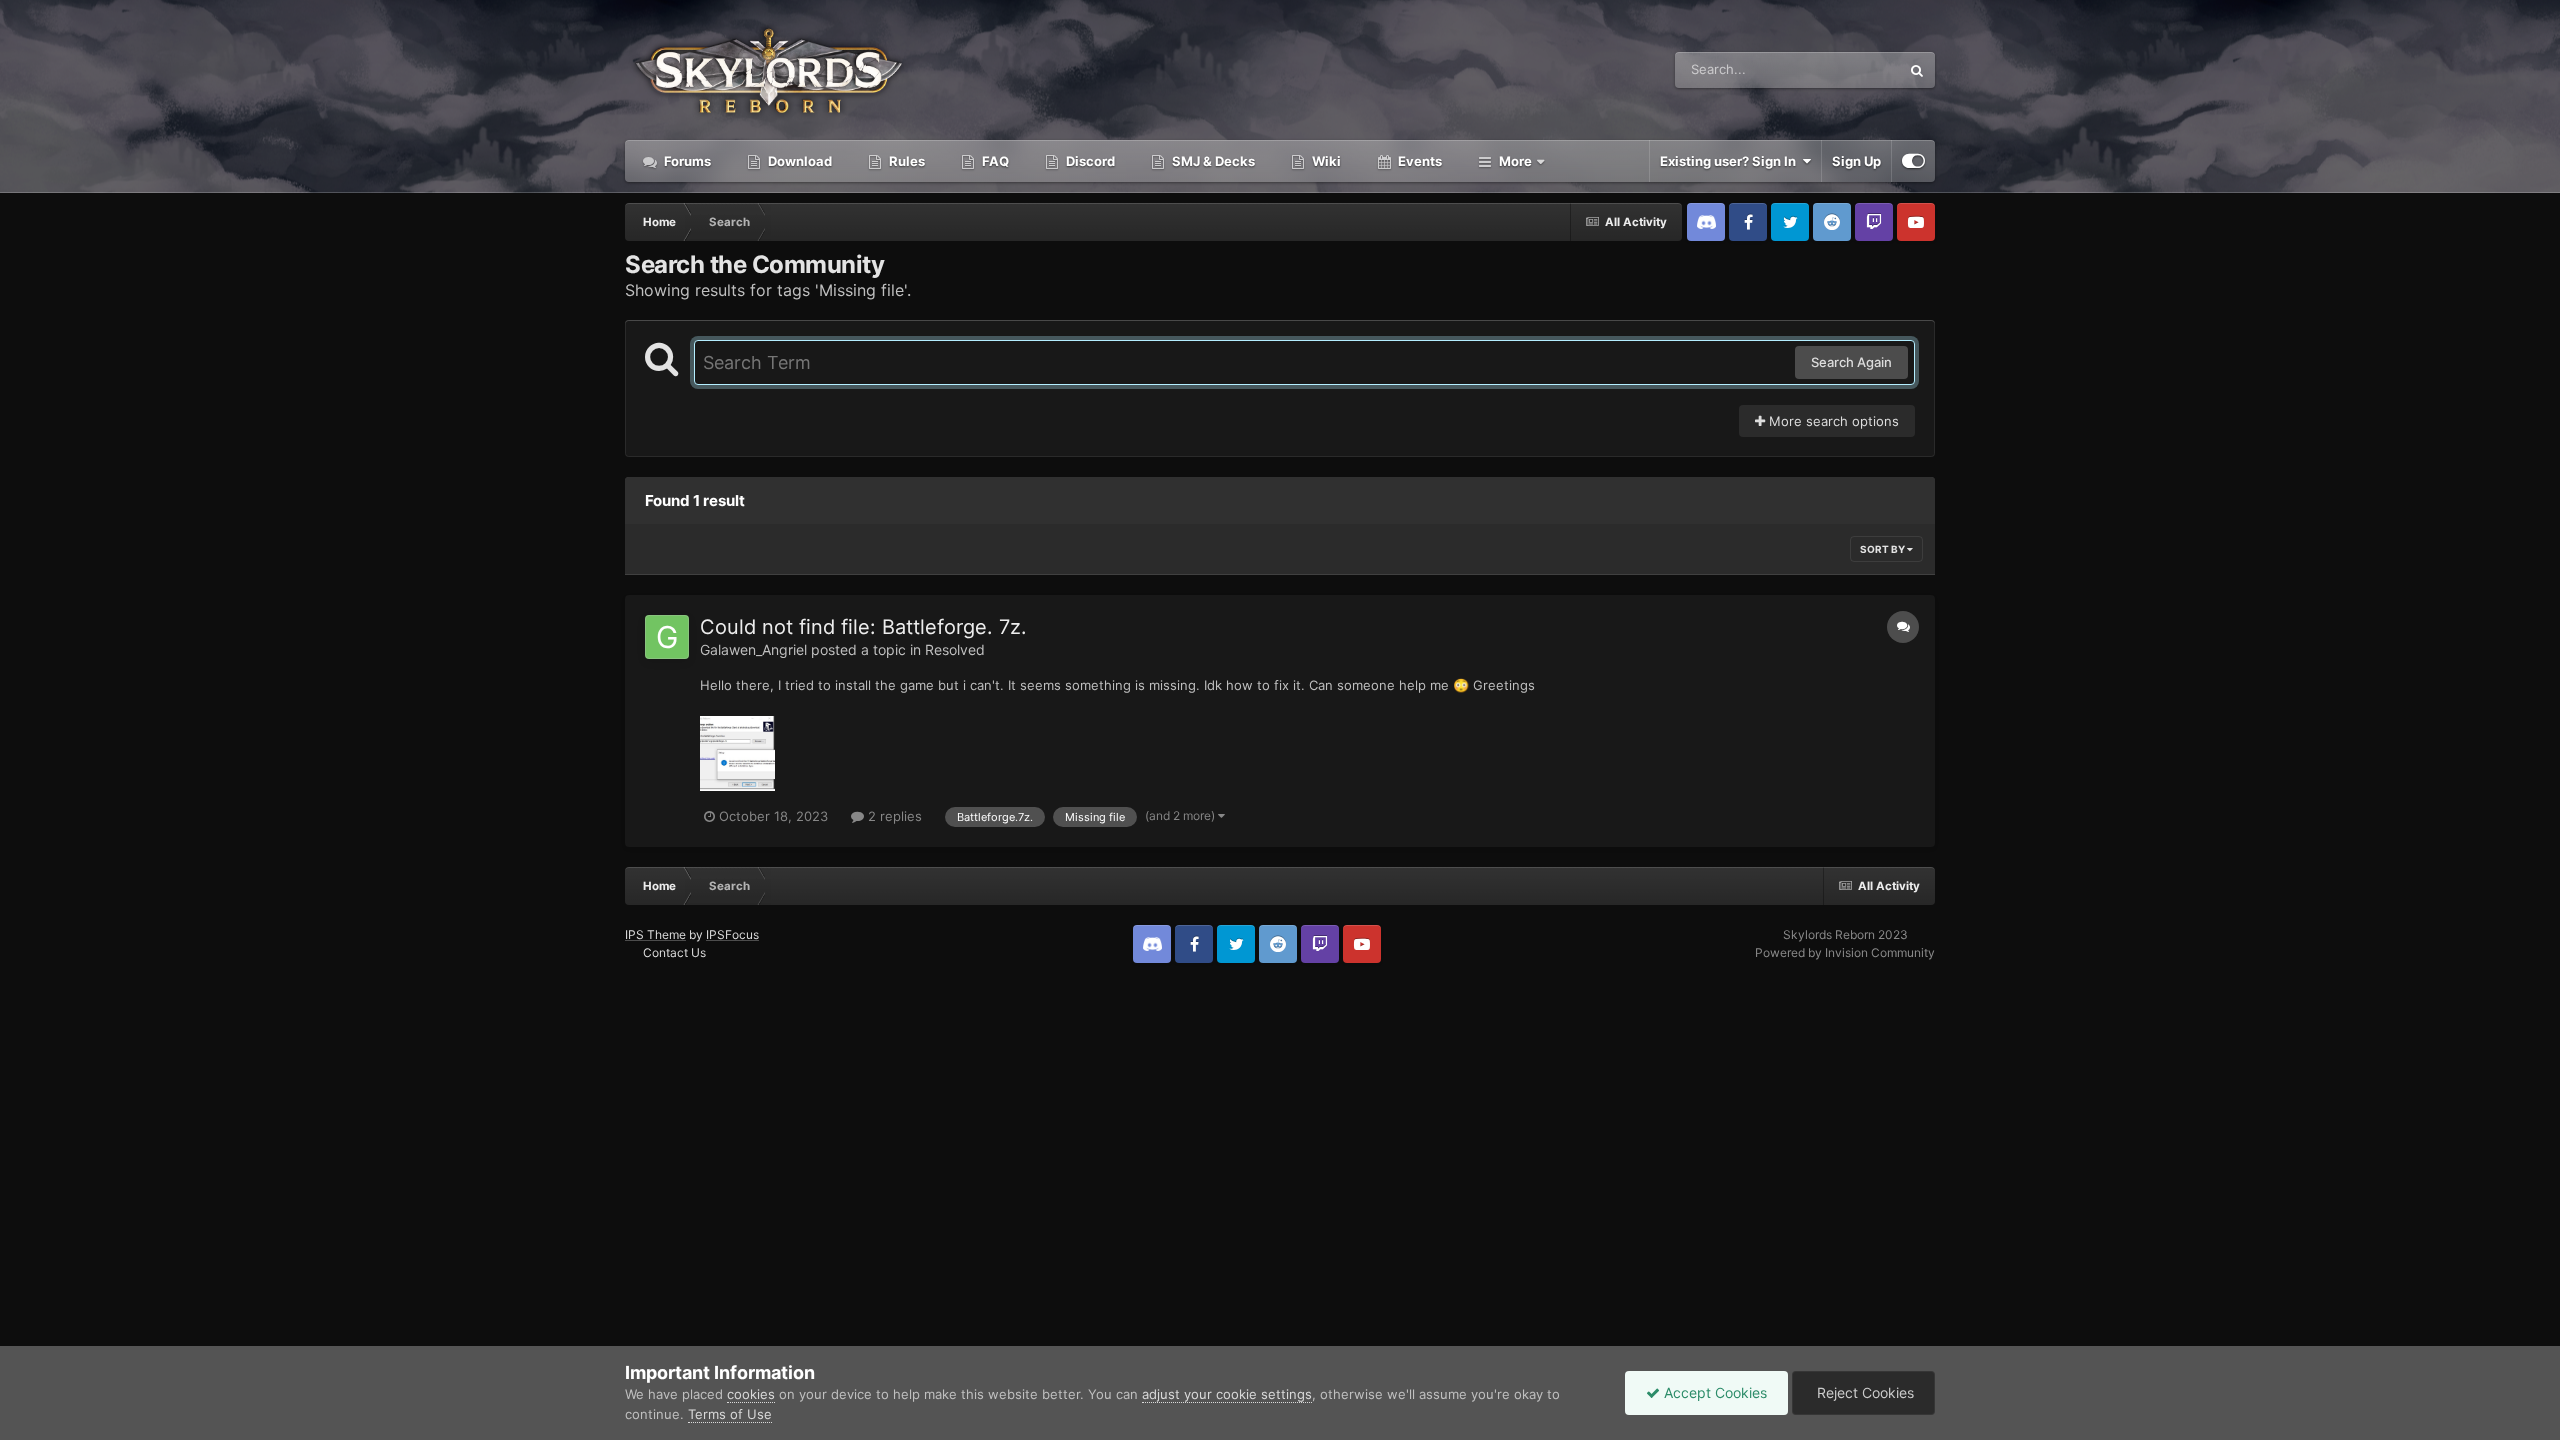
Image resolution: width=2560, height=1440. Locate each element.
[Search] (1917, 70)
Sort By (1883, 549)
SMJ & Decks (1212, 161)
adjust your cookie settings (1227, 1394)
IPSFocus (732, 934)
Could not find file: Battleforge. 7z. (863, 627)
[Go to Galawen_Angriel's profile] (667, 637)
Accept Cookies (1713, 1392)
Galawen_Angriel (753, 649)
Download (798, 161)
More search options (1832, 421)
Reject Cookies (1863, 1392)
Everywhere (1838, 69)
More (1515, 161)
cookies (751, 1394)
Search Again (1851, 362)
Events (1418, 161)
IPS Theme (655, 934)
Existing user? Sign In (1731, 161)
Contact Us (674, 952)
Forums (686, 161)
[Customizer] (1913, 161)
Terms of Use (730, 1414)
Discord (1089, 161)
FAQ (994, 161)
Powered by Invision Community (1845, 952)
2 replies (893, 816)
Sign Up (1856, 161)
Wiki (1325, 161)
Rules (905, 161)
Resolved (955, 649)
